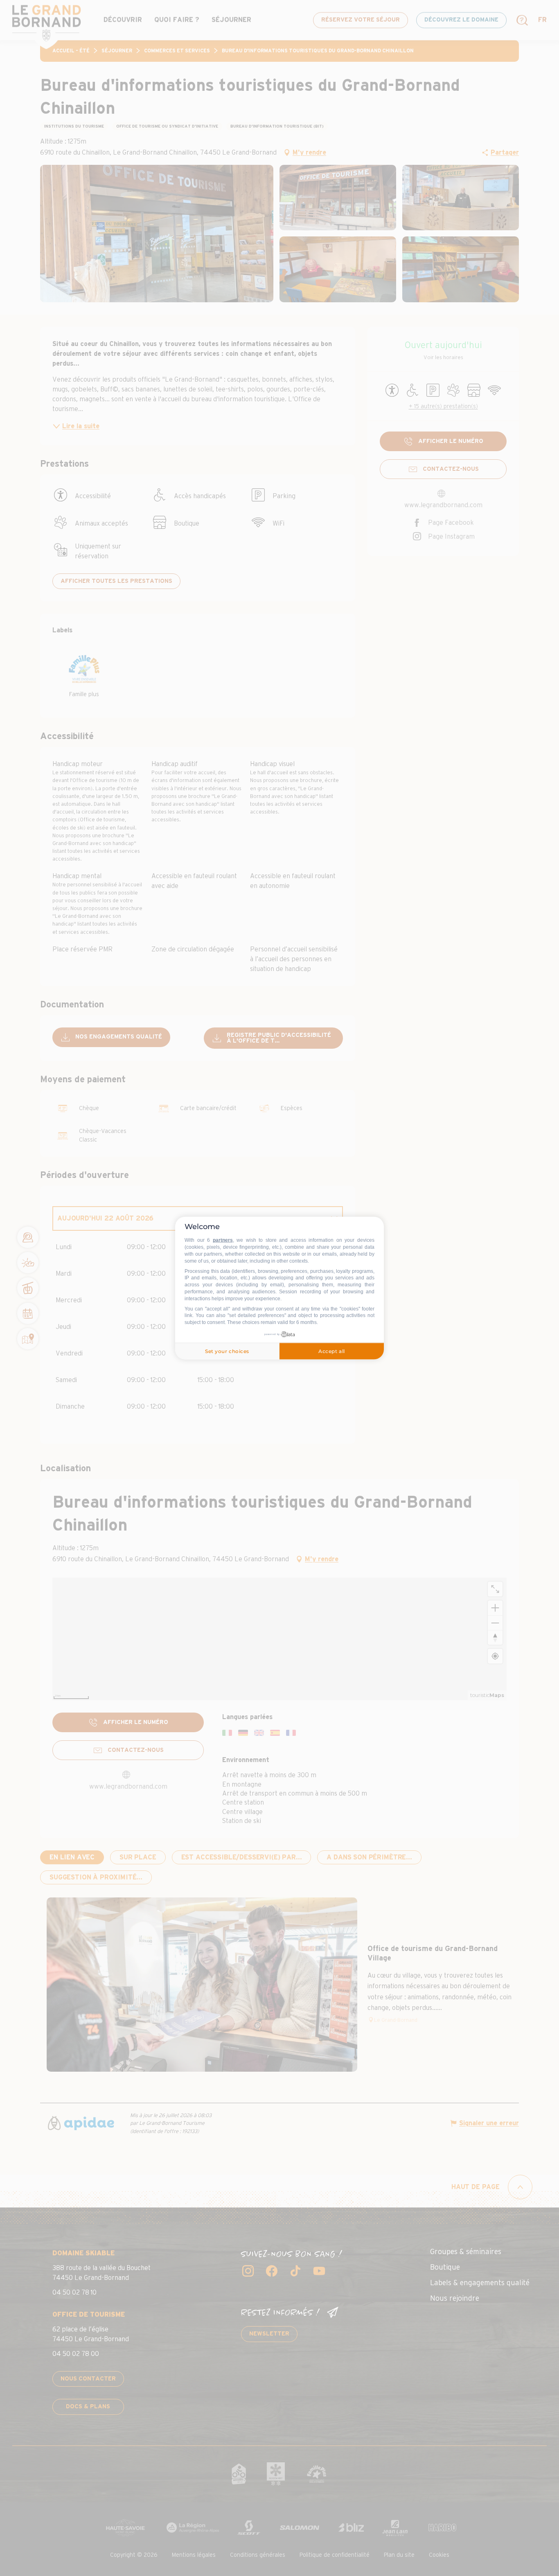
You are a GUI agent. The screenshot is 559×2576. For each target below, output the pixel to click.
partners (223, 1240)
